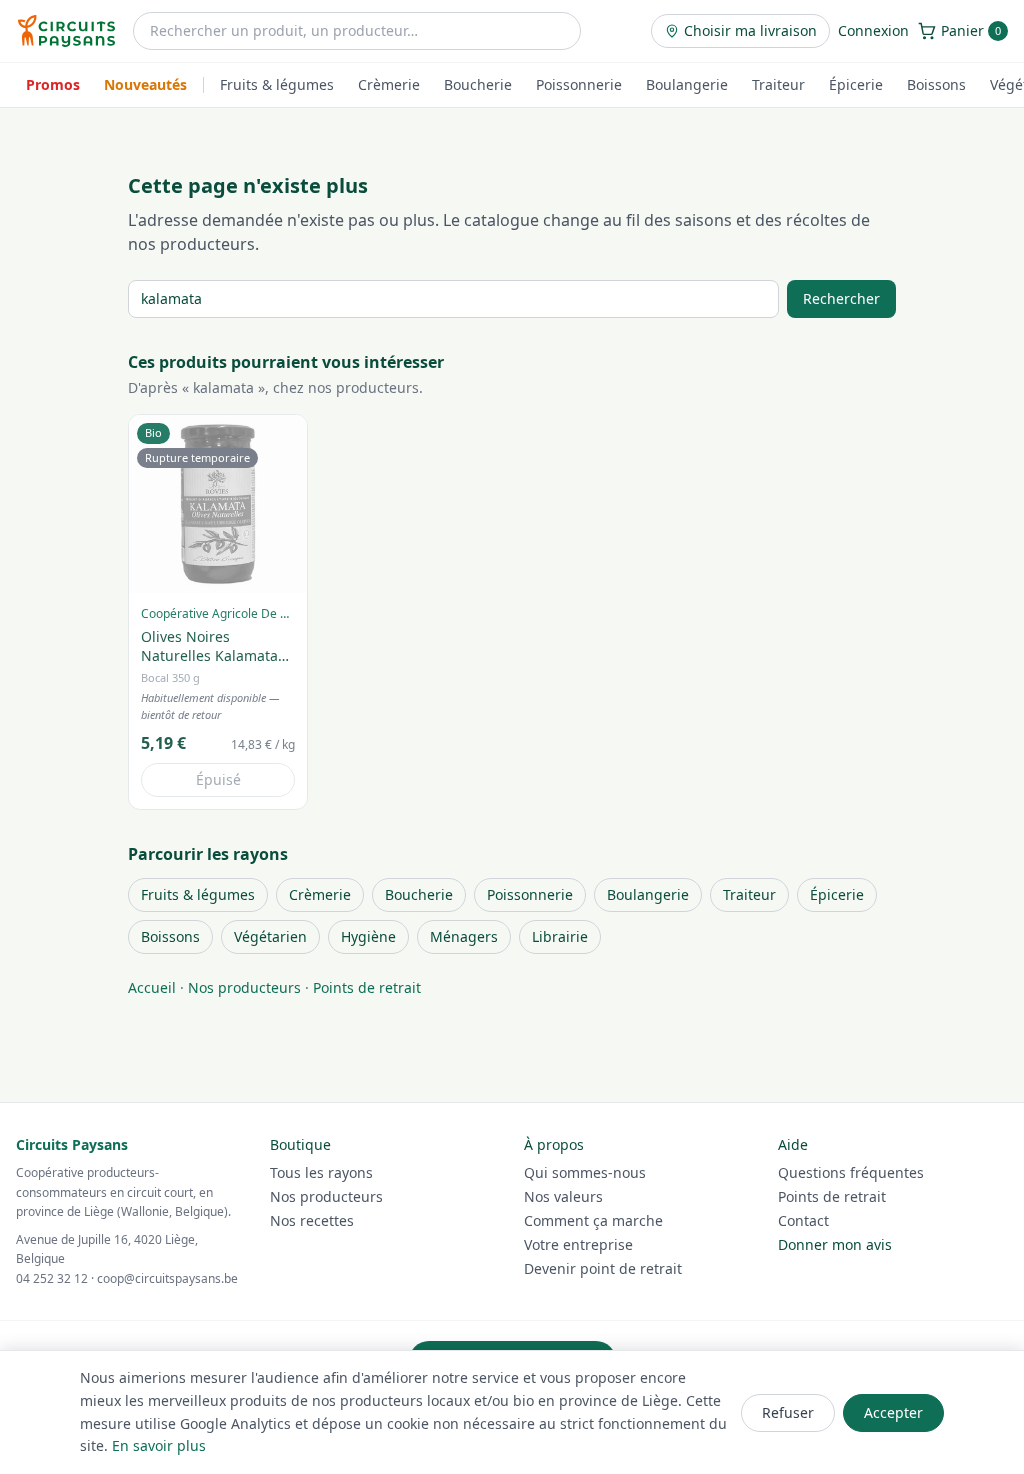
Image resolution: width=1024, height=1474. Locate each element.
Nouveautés (145, 84)
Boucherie (478, 84)
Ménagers (464, 936)
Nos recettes (312, 1220)
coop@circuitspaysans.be (167, 1278)
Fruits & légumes (277, 84)
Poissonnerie (579, 84)
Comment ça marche (593, 1220)
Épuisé (218, 779)
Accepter (893, 1412)
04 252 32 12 (52, 1278)
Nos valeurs (563, 1196)
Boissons (936, 84)
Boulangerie (687, 84)
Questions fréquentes (851, 1172)
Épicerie (856, 84)
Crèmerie (389, 84)
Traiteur (778, 84)
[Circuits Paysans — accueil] (66, 31)
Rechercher (841, 298)
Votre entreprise (578, 1244)
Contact (803, 1220)
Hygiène (368, 936)
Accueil (152, 987)
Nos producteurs (244, 987)
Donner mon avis (835, 1244)
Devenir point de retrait (603, 1268)
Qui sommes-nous (585, 1172)
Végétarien (270, 936)
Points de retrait (367, 987)
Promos (53, 84)
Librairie (560, 936)
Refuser (788, 1412)
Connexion (873, 30)
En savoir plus (159, 1445)
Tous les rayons (321, 1172)
